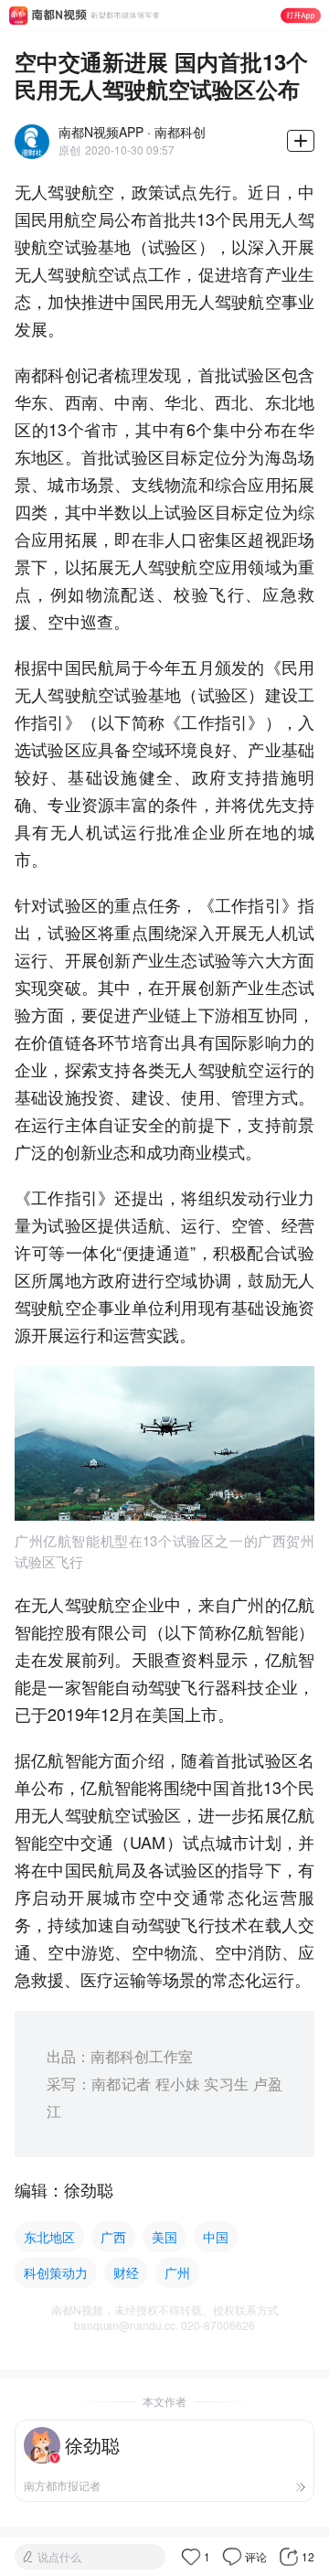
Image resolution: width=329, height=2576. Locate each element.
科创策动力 (56, 2272)
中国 (216, 2237)
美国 (164, 2237)
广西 (113, 2237)
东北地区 (49, 2237)
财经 (126, 2272)
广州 (177, 2272)
